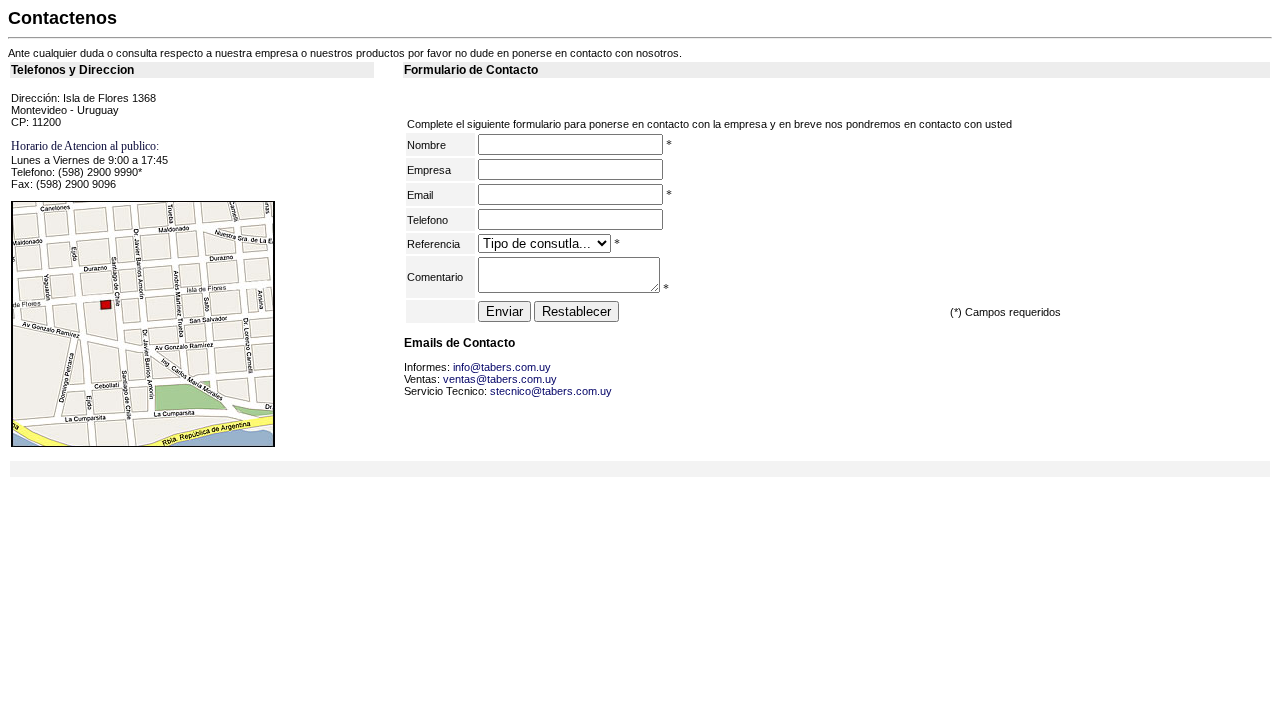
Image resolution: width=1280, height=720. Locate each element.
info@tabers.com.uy (502, 367)
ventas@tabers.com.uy (500, 379)
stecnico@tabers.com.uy (551, 391)
